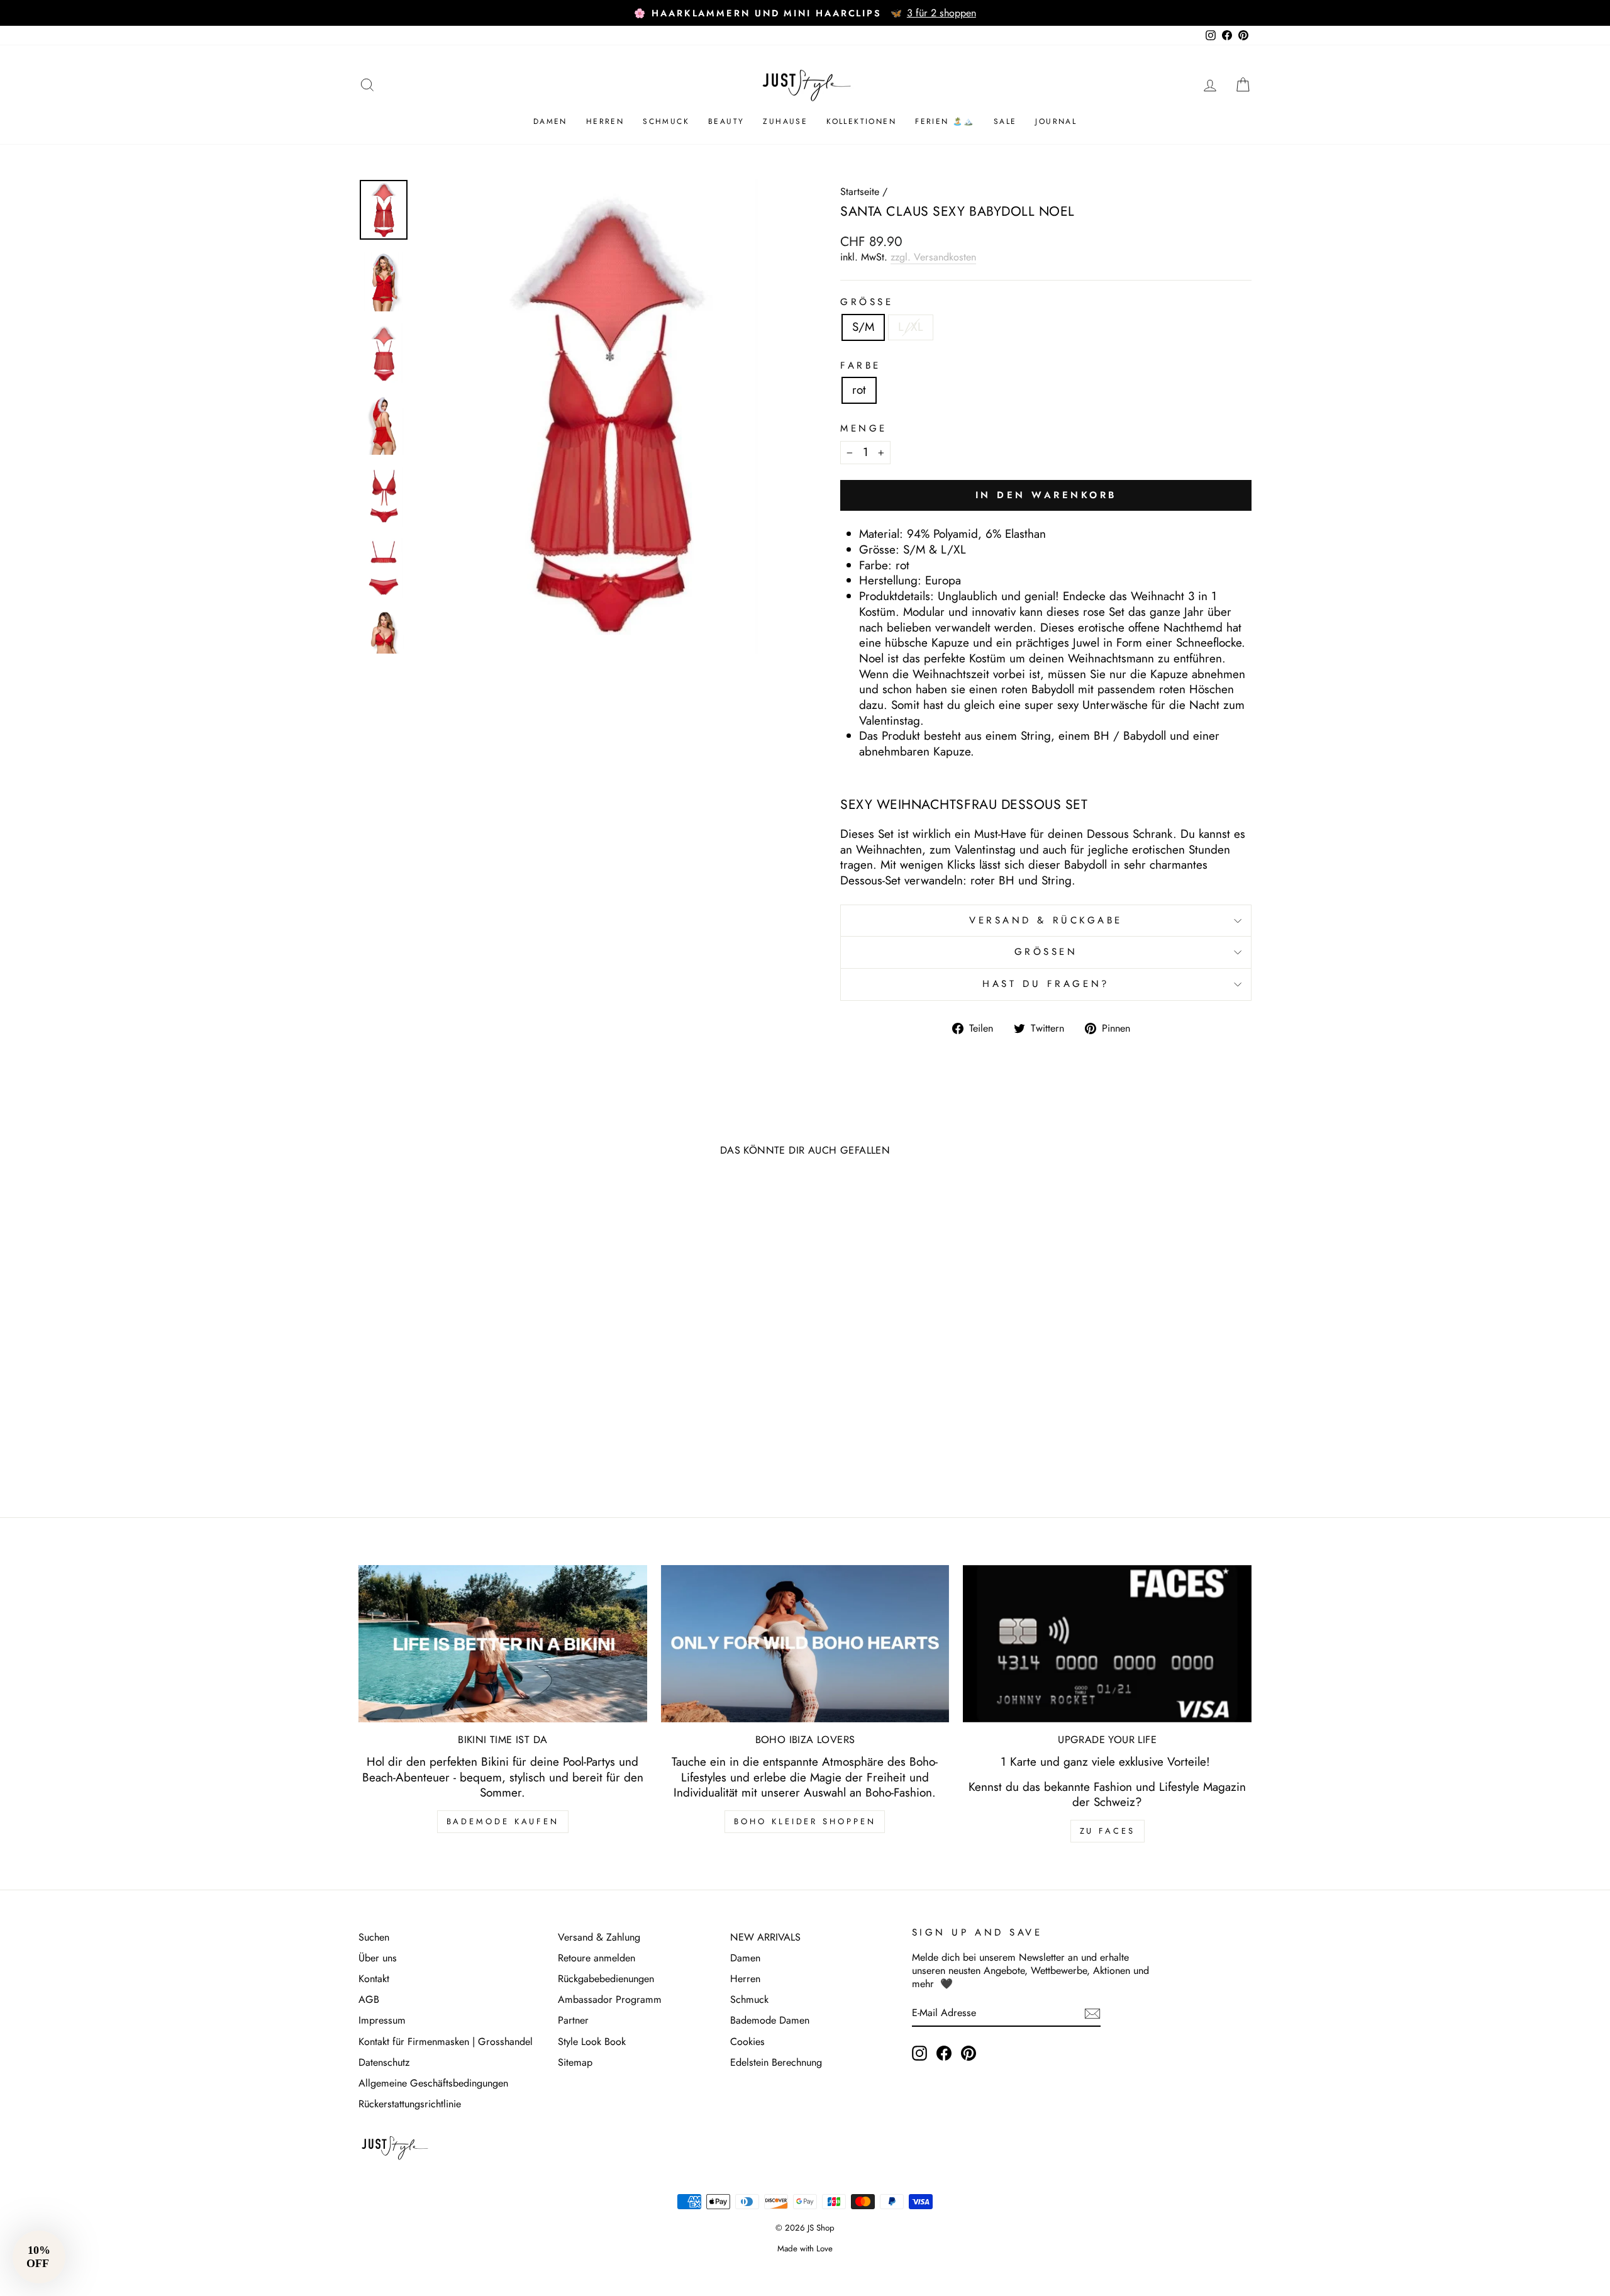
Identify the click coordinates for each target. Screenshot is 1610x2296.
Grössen (1046, 952)
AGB (369, 1999)
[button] (39, 2257)
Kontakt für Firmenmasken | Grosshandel (446, 2042)
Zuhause (785, 121)
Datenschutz (384, 2062)
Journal (1056, 121)
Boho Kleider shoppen (805, 1821)
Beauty (726, 121)
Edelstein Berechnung (776, 2062)
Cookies (747, 2042)
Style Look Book (592, 2042)
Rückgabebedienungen (606, 1979)
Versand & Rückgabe (1046, 920)
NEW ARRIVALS (765, 1937)
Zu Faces (1108, 1831)
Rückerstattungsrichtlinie (410, 2104)
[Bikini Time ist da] (503, 1644)
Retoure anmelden (597, 1958)
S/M (863, 327)
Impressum (382, 2020)
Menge (864, 429)
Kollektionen (861, 121)
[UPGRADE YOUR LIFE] (1107, 1644)
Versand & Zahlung (599, 1937)
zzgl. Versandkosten (933, 257)
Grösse (867, 303)
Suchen (374, 1937)
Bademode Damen (770, 2020)
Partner (573, 2020)
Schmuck (666, 121)
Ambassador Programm (610, 1999)
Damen (550, 121)
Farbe (861, 366)
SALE (1005, 121)
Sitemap (575, 2062)
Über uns (378, 1958)
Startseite (860, 192)
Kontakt (374, 1979)
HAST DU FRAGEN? (1046, 984)
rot (859, 390)
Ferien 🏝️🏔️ (945, 121)
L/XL (911, 327)
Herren (605, 121)
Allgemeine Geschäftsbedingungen (433, 2083)
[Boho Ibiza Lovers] (805, 1644)
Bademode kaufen (503, 1821)
